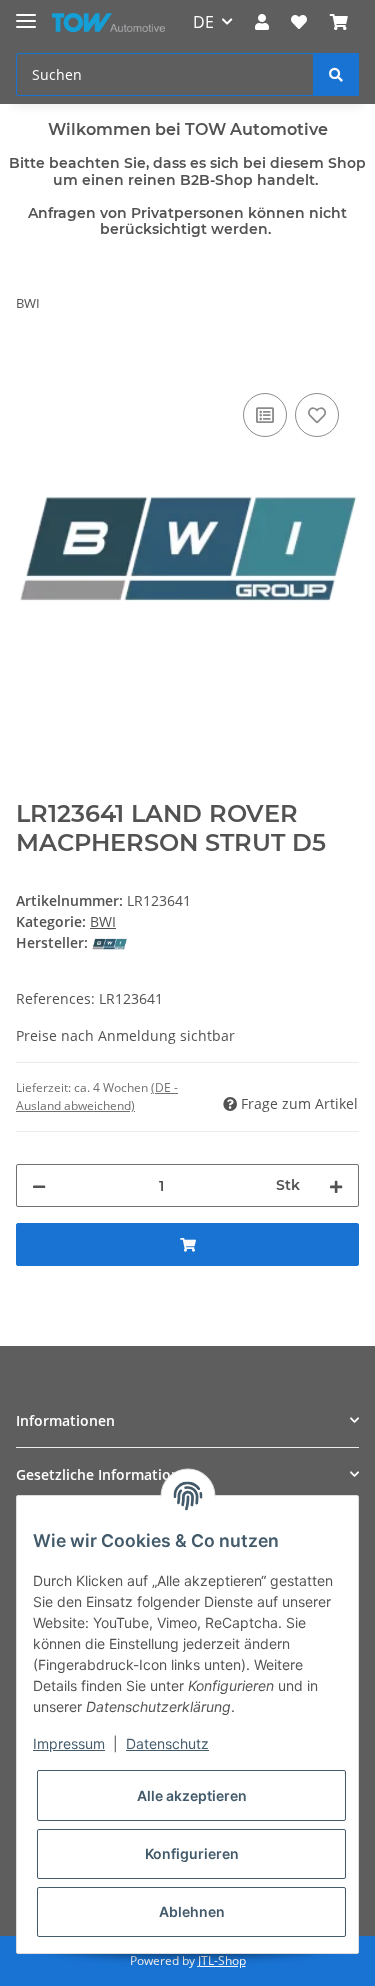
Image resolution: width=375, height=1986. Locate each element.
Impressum (69, 1743)
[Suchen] (336, 74)
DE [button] (203, 22)
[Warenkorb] (339, 22)
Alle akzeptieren (192, 1795)
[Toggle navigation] (26, 12)
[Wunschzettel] (299, 22)
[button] (262, 22)
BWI (103, 921)
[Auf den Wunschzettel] (317, 415)
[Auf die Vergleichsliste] (265, 415)
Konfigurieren (192, 1853)
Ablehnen (192, 1911)
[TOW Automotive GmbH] (108, 22)
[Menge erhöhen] (336, 1185)
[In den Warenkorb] (32, 366)
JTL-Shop (222, 1960)
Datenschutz (167, 1743)
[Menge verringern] (39, 1185)
